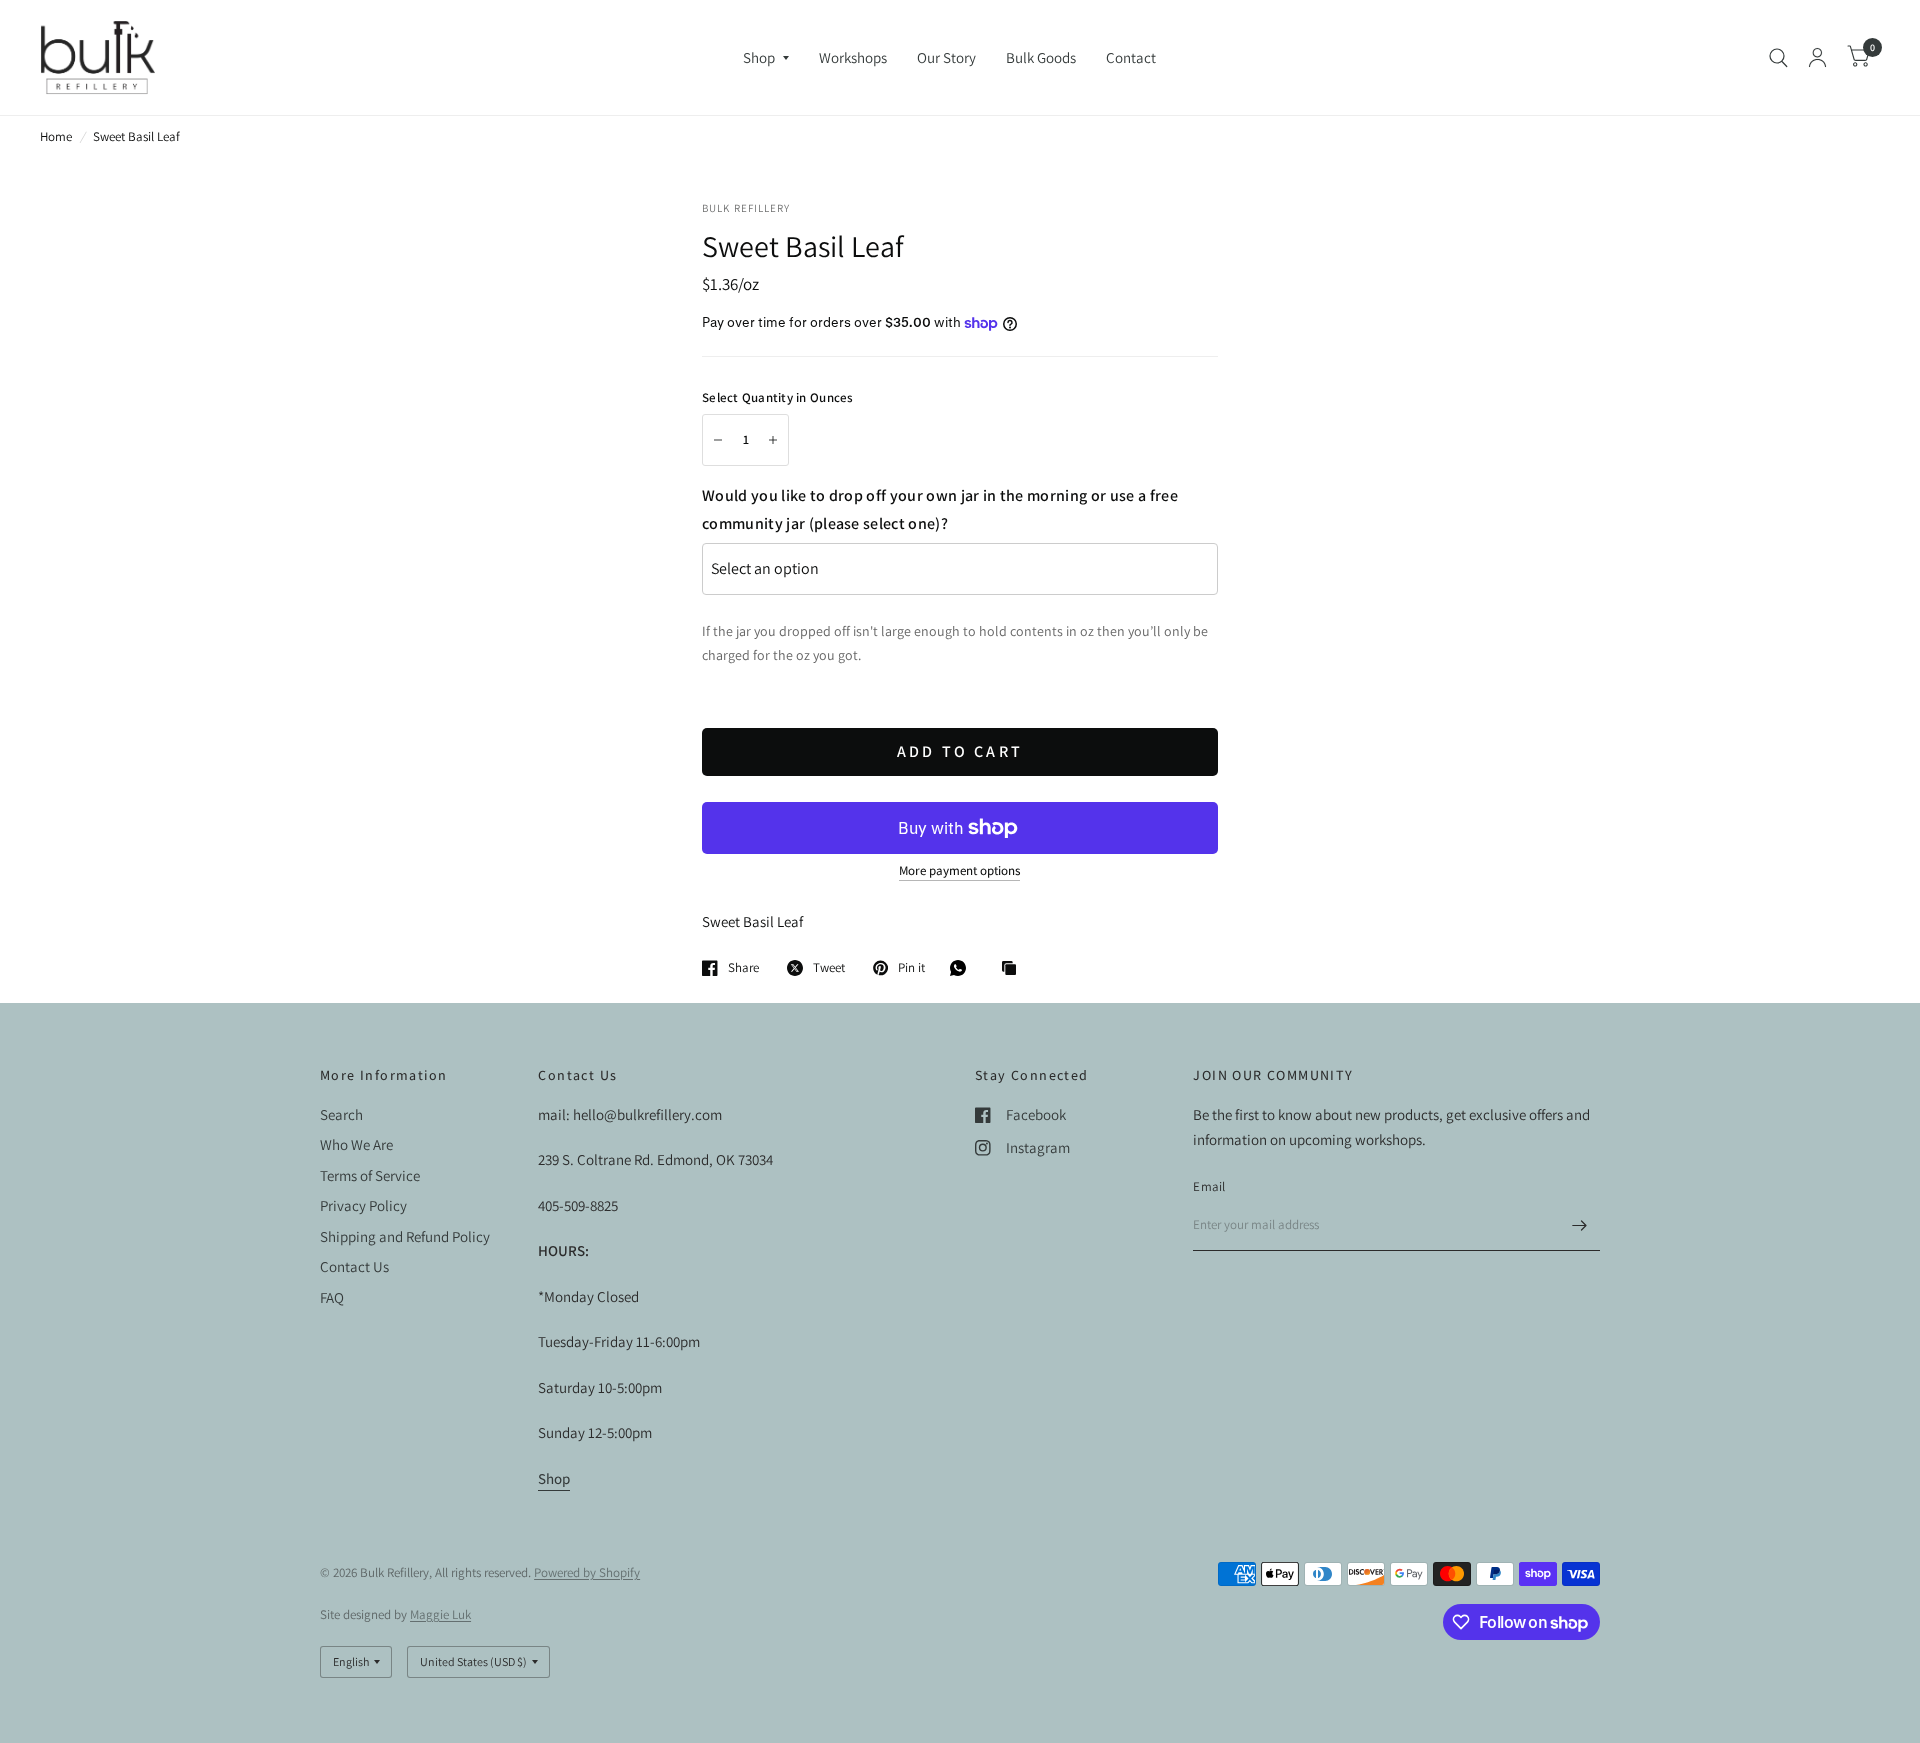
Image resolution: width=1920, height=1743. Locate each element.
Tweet (829, 968)
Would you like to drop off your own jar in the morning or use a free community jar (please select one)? (940, 509)
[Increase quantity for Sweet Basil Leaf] (773, 440)
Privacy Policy (363, 1205)
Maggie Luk (440, 1614)
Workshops (853, 57)
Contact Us (354, 1266)
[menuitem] (766, 58)
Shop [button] (554, 1478)
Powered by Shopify (587, 1572)
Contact (1131, 57)
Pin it (911, 968)
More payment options (959, 871)
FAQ (332, 1297)
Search (341, 1114)
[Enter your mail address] (1580, 1225)
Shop (759, 57)
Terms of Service (370, 1175)
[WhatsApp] (963, 968)
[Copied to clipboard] (1014, 969)
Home (56, 136)
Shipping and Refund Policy (405, 1236)
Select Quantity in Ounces (778, 397)
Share (743, 968)
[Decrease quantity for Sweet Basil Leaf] (718, 440)
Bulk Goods (1041, 57)
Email (1209, 1186)
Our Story (946, 57)
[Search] (1778, 57)
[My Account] (1817, 57)
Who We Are (356, 1144)
